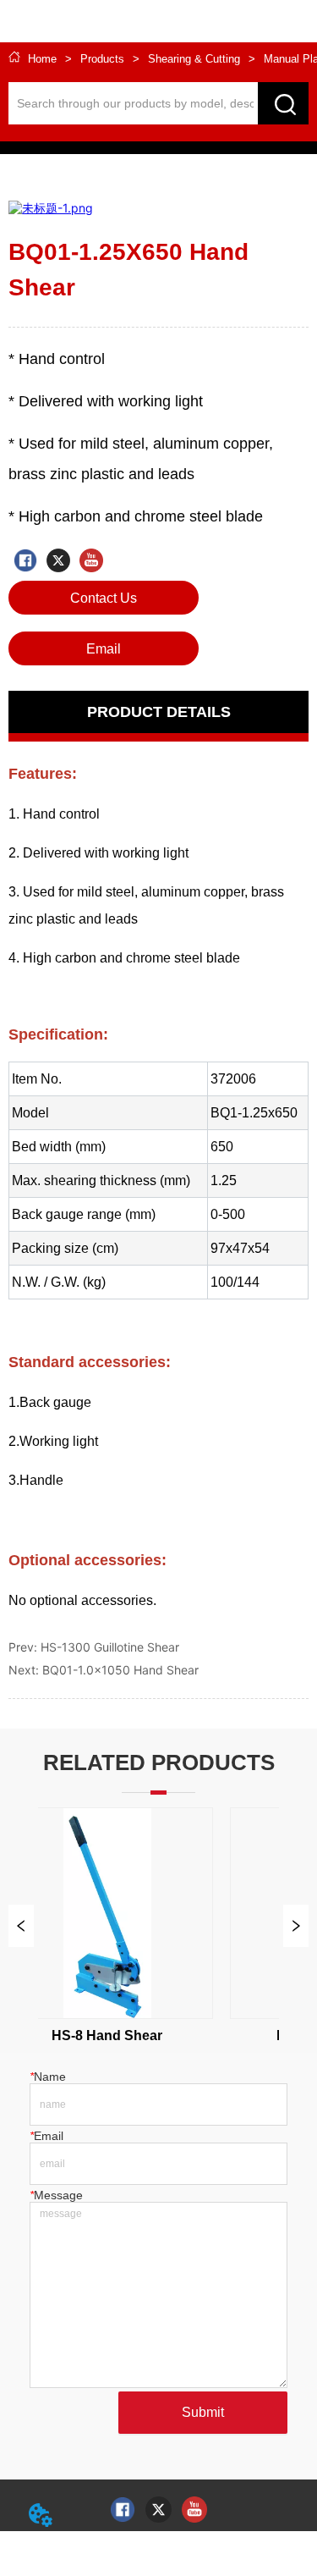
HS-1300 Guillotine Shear (110, 1647)
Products (102, 59)
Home (42, 59)
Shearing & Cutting (194, 59)
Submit (203, 2412)
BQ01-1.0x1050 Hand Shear (120, 1670)
